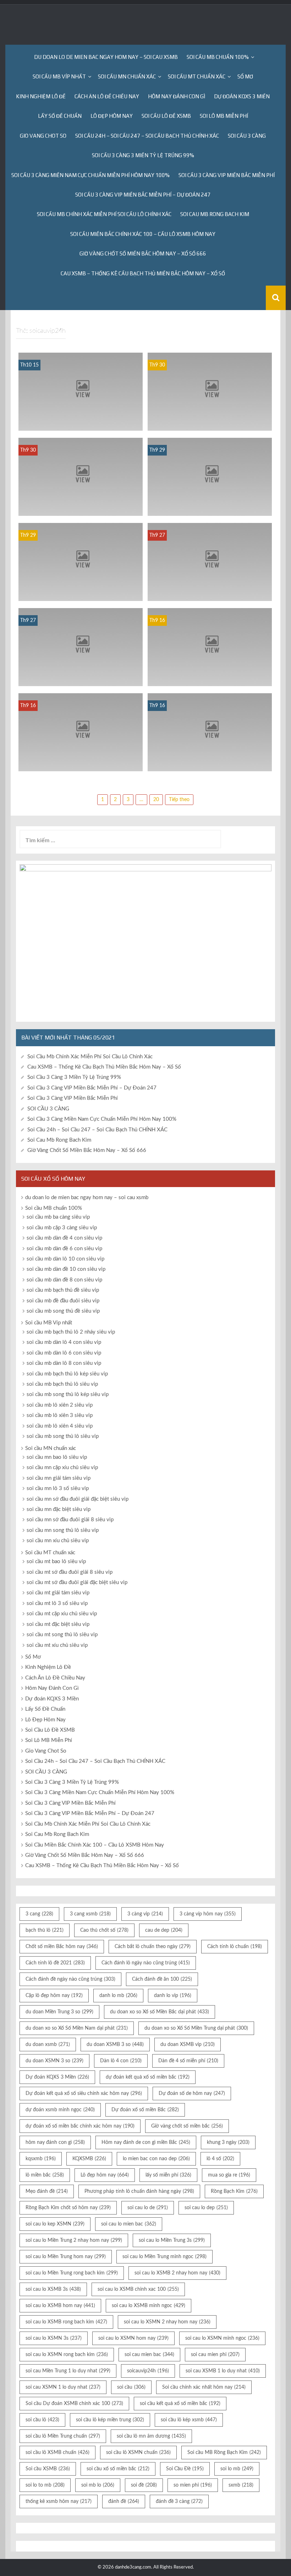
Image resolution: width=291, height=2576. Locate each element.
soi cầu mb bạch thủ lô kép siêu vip (67, 1374)
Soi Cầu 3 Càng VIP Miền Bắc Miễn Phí (227, 175)
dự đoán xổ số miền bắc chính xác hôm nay (80, 2126)
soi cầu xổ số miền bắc (118, 2469)
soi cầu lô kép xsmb (189, 2420)
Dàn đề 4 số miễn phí (188, 2061)
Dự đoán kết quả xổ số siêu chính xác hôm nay (84, 2094)
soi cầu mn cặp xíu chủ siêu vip (62, 1468)
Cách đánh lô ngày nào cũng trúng (146, 1963)
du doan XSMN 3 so (54, 2061)
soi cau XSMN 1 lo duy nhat (63, 2387)
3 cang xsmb (90, 1914)
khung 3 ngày (228, 2142)
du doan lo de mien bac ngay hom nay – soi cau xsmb (106, 57)
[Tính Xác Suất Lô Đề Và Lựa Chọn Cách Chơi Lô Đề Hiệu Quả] (210, 477)
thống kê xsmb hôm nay (59, 2501)
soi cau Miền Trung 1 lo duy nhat (68, 2371)
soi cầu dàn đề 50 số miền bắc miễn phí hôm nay (210, 592)
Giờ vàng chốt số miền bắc (187, 2126)
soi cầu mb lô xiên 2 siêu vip (60, 1405)
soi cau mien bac (149, 2355)
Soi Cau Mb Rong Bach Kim (215, 214)
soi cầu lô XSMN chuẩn (138, 2453)
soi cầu (131, 2387)
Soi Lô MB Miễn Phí (224, 116)
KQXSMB (89, 2159)
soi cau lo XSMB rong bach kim (66, 2322)
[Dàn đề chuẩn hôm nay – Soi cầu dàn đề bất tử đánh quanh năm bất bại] (81, 392)
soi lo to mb (45, 2485)
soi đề (144, 2485)
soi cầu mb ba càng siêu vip (58, 1217)
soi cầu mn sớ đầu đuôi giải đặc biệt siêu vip (78, 1499)
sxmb (241, 2485)
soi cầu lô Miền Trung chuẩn (63, 2436)
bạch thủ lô (45, 1930)
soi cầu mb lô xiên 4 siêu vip (60, 1426)
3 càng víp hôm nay (208, 1914)
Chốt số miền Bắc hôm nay (62, 1947)
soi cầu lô (42, 2420)
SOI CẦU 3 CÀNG (247, 136)
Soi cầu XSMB (48, 2469)
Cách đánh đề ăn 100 (162, 1979)
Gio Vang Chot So (43, 136)
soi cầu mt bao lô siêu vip (56, 1562)
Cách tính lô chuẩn (235, 1947)
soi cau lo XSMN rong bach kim (67, 2355)
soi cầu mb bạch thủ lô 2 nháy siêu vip (71, 1332)
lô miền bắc (45, 2175)
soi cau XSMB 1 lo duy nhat (223, 2371)
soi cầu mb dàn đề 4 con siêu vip (64, 1238)
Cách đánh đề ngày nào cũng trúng (70, 1979)
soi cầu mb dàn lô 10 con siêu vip (65, 1259)
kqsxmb (41, 2159)
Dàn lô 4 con (121, 2061)
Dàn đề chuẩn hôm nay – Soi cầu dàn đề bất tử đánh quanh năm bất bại (81, 421)
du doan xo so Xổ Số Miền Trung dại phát (196, 2028)
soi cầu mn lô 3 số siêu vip (58, 1488)
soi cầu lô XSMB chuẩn (57, 2453)
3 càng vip (145, 1914)
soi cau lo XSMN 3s (54, 2338)
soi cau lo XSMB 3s (53, 2289)
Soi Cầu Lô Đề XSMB (166, 116)
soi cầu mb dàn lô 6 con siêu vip (64, 1353)
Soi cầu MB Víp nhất (59, 76)
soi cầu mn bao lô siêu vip (57, 1457)
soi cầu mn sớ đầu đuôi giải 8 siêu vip (70, 1520)
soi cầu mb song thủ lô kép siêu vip (68, 1394)
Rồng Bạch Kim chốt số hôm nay (68, 2208)
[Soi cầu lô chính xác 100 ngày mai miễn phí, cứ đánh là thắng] (210, 392)
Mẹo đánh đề (47, 2191)
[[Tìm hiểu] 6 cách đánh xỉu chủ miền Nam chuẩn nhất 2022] (210, 732)
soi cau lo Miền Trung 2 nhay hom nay (74, 2240)
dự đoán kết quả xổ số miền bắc (148, 2077)
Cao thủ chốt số (104, 1930)
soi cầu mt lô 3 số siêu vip (57, 1603)
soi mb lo (98, 2485)
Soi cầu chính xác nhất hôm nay (204, 2387)
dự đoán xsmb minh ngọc (60, 2110)
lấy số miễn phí (168, 2175)
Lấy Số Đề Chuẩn (60, 116)
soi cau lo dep (206, 2208)
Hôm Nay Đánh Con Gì (177, 96)
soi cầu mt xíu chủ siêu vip (57, 1645)
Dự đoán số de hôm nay (192, 2094)
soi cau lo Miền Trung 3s (172, 2240)
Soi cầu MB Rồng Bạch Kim (224, 2453)
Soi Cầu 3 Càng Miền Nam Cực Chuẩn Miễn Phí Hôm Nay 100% (90, 175)
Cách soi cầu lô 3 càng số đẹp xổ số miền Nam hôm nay (210, 677)
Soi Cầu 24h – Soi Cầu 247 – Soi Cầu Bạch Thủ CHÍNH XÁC (147, 136)
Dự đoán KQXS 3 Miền (242, 96)
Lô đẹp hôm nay (105, 2175)
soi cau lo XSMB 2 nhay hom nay (177, 2273)
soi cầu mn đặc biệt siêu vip (59, 1509)
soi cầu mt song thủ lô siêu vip (62, 1635)
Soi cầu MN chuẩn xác (127, 76)
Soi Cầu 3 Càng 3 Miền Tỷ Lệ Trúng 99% (143, 155)
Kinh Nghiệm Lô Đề (41, 96)
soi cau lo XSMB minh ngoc (149, 2306)
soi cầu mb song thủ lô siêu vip (63, 1436)
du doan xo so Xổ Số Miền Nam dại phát (77, 2028)
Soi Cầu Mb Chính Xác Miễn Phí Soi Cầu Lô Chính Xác (104, 214)
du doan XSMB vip (188, 2045)
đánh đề (124, 2501)
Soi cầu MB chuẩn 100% (218, 57)
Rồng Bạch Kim (234, 2191)
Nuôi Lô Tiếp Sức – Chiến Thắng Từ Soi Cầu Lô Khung (81, 592)
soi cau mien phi (215, 2355)
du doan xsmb (48, 2045)
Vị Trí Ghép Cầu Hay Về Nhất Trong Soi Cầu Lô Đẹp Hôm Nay (81, 506)
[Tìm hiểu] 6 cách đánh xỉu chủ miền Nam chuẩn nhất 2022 (210, 762)
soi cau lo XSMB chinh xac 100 (138, 2289)
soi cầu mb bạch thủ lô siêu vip (62, 1384)
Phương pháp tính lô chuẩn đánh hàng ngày (139, 2191)
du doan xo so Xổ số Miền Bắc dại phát (160, 2012)
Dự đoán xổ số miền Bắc (145, 2110)
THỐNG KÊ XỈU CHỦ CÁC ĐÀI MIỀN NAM (81, 762)
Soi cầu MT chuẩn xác (197, 76)
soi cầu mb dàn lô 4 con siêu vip (64, 1342)
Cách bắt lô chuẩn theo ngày (153, 1947)
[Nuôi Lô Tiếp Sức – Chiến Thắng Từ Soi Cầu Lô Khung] (81, 562)
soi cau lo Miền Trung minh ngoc (164, 2257)
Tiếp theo (179, 800)
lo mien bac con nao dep (156, 2159)
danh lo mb (118, 1996)
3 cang (39, 1914)
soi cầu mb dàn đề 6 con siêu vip (64, 1249)
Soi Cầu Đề (185, 2469)
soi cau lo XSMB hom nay (60, 2306)
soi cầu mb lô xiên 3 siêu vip (60, 1415)
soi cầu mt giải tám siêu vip (58, 1593)
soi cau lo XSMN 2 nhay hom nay (167, 2322)
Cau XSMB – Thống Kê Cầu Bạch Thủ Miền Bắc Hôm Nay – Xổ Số (143, 273)
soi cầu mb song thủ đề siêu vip (63, 1311)
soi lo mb (237, 2469)
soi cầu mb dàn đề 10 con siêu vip (66, 1269)
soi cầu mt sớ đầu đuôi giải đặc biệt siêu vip (77, 1582)
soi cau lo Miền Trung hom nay (66, 2257)
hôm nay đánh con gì (55, 2142)
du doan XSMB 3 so (115, 2045)
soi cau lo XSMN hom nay (133, 2338)
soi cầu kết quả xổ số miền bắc (180, 2404)
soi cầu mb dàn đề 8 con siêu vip (64, 1280)
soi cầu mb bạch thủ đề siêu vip (63, 1290)
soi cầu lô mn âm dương (151, 2436)
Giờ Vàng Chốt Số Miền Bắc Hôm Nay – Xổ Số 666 (143, 253)
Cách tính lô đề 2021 (55, 1963)
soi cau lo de (148, 2208)
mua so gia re (229, 2175)
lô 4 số (220, 2159)
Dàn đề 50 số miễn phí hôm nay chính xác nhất (81, 677)
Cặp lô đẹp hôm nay (54, 1996)
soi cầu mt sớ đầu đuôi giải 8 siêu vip (70, 1572)
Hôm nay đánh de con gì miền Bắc (146, 2142)
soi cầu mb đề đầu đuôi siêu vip (63, 1301)
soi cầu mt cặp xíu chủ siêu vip (62, 1614)
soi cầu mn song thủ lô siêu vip (63, 1530)
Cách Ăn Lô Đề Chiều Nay (107, 96)
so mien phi (193, 2485)
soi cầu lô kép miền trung (110, 2420)
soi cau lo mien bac (129, 2224)
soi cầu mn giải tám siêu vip (59, 1478)
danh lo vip (173, 1996)
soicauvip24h (148, 2371)
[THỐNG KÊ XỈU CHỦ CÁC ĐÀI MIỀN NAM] (81, 732)
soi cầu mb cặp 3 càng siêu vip (62, 1228)
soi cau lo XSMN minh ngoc (222, 2338)
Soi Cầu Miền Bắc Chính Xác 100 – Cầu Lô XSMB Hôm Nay (143, 234)
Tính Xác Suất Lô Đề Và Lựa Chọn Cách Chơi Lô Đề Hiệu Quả (210, 506)
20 (156, 800)
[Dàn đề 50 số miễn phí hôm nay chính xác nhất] (81, 647)
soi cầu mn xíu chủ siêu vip (58, 1541)
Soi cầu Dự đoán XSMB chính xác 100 (74, 2404)
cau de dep (164, 1930)
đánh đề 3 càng (179, 2501)
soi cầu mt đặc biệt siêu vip (58, 1624)
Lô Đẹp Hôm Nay (112, 116)
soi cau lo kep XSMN (55, 2224)
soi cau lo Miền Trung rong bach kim (72, 2273)
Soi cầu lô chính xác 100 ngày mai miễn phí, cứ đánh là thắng (210, 421)
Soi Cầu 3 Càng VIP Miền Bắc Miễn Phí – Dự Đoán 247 (143, 195)
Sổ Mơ (245, 76)
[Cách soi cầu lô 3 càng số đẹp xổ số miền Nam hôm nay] (210, 647)
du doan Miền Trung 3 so (59, 2012)
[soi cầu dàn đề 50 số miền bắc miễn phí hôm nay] (210, 562)
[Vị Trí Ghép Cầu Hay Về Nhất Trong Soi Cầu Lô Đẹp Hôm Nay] (81, 477)
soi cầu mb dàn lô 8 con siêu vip (64, 1363)
